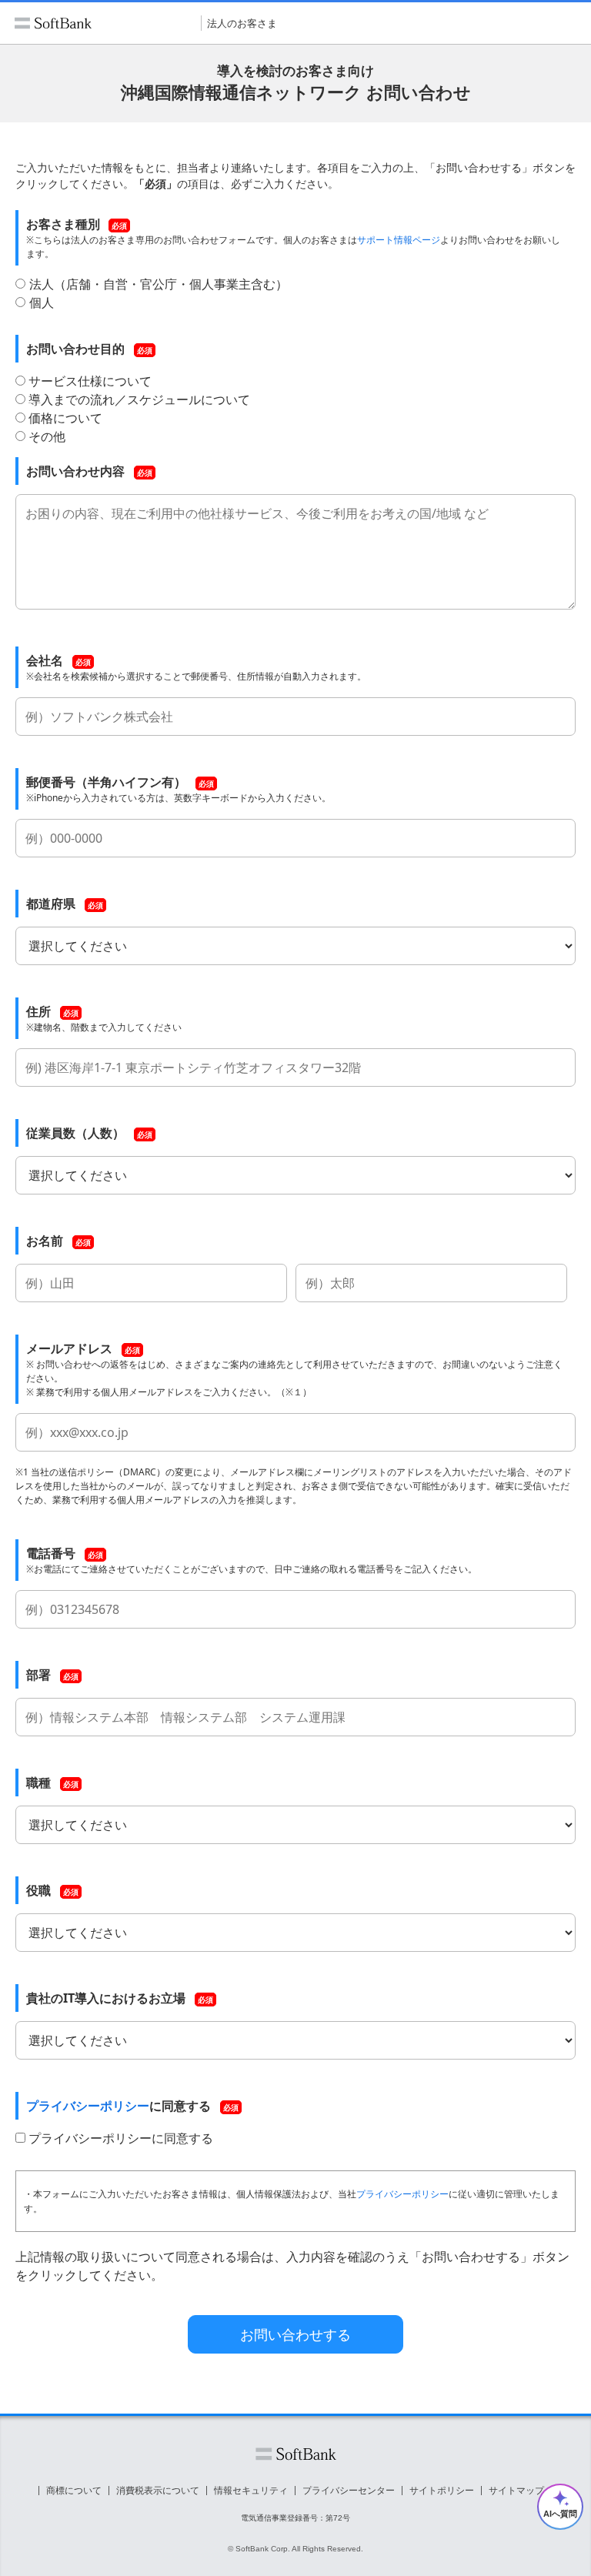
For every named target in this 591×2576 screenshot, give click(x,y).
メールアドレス (69, 1348)
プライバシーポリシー (88, 2106)
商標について (74, 2491)
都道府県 (51, 904)
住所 (38, 1011)
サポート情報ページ (399, 240)
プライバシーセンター (349, 2491)
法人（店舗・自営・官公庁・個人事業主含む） (159, 284)
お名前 (45, 1241)
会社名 (45, 660)
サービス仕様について (90, 381)
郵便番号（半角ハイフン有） (106, 782)
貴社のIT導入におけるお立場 (106, 1998)
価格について (65, 418)
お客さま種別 (63, 224)
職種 (38, 1782)
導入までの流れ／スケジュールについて (139, 399)
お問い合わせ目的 (75, 349)
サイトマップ (516, 2491)
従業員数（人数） (75, 1133)
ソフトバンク (296, 2454)
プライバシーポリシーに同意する (121, 2138)
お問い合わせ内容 (75, 471)
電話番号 (51, 1553)
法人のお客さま (242, 23)
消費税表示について (158, 2491)
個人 (42, 302)
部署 (38, 1675)
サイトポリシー (442, 2491)
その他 (47, 436)
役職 (38, 1890)
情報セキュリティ (251, 2491)
